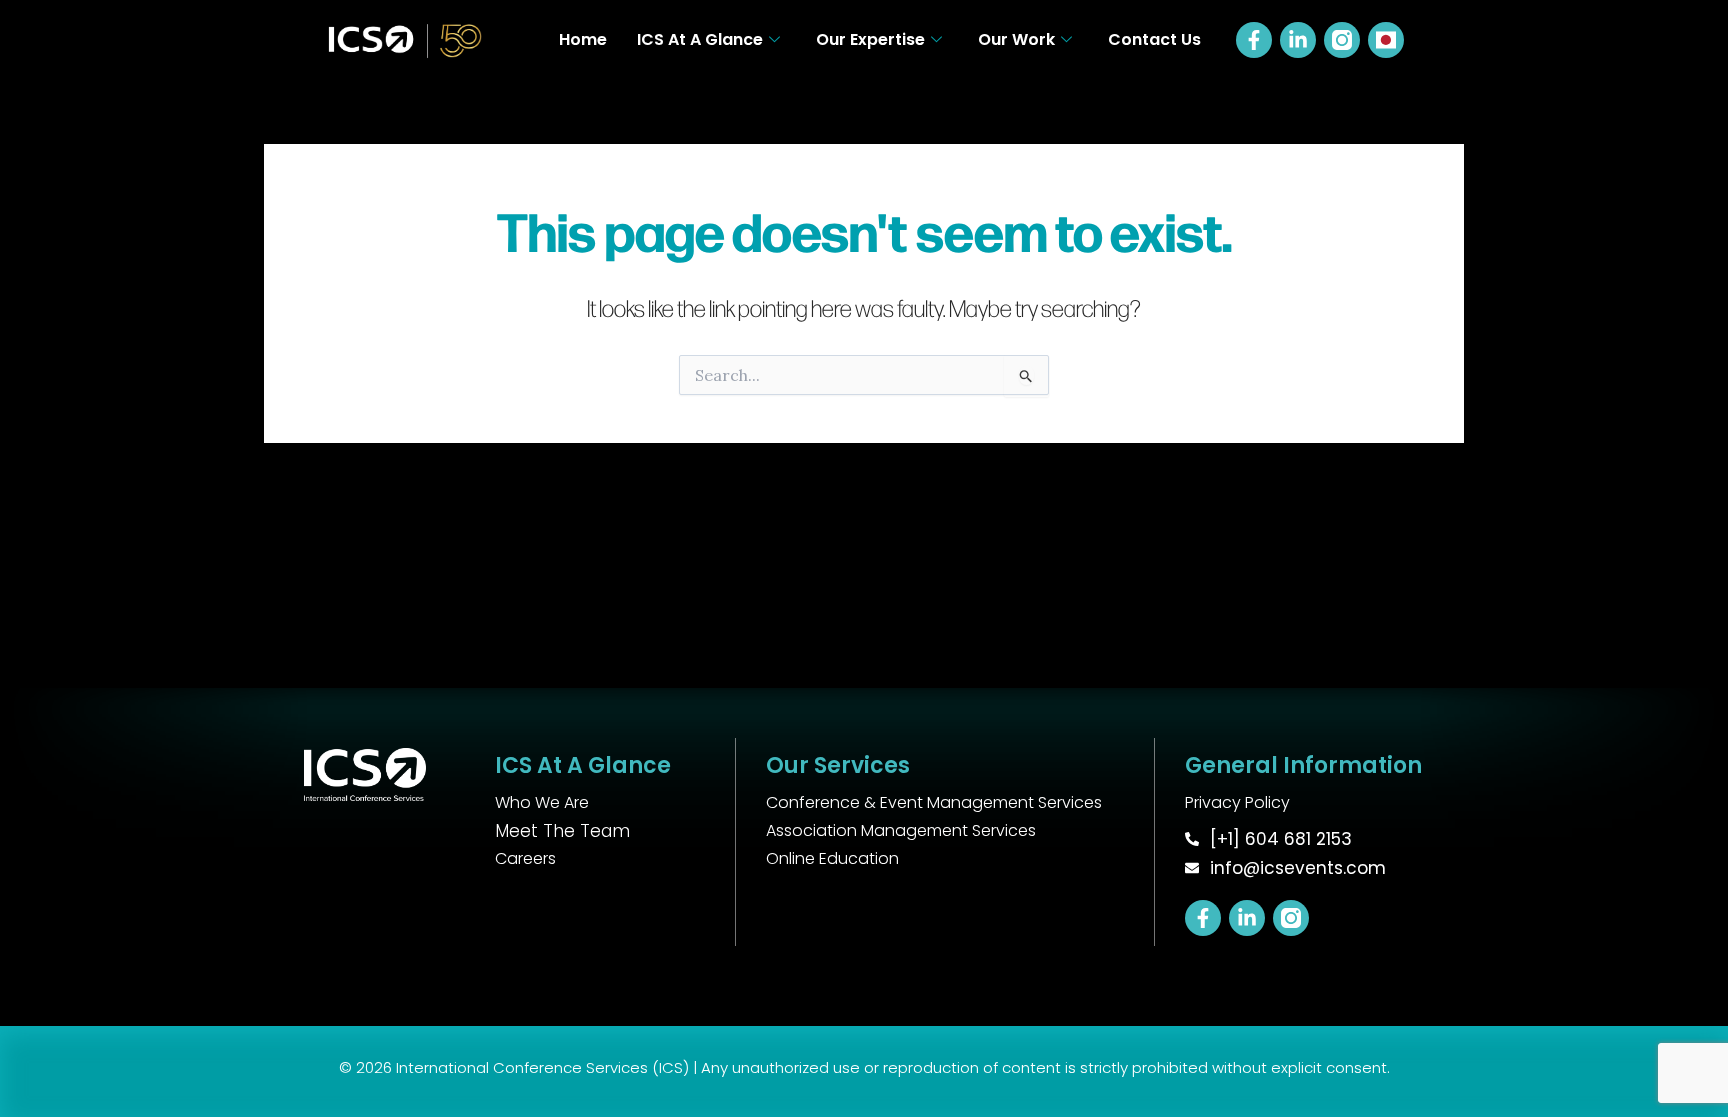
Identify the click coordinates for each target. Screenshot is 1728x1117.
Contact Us (1154, 39)
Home (583, 39)
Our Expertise (870, 39)
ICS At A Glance (700, 39)
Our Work (1016, 39)
